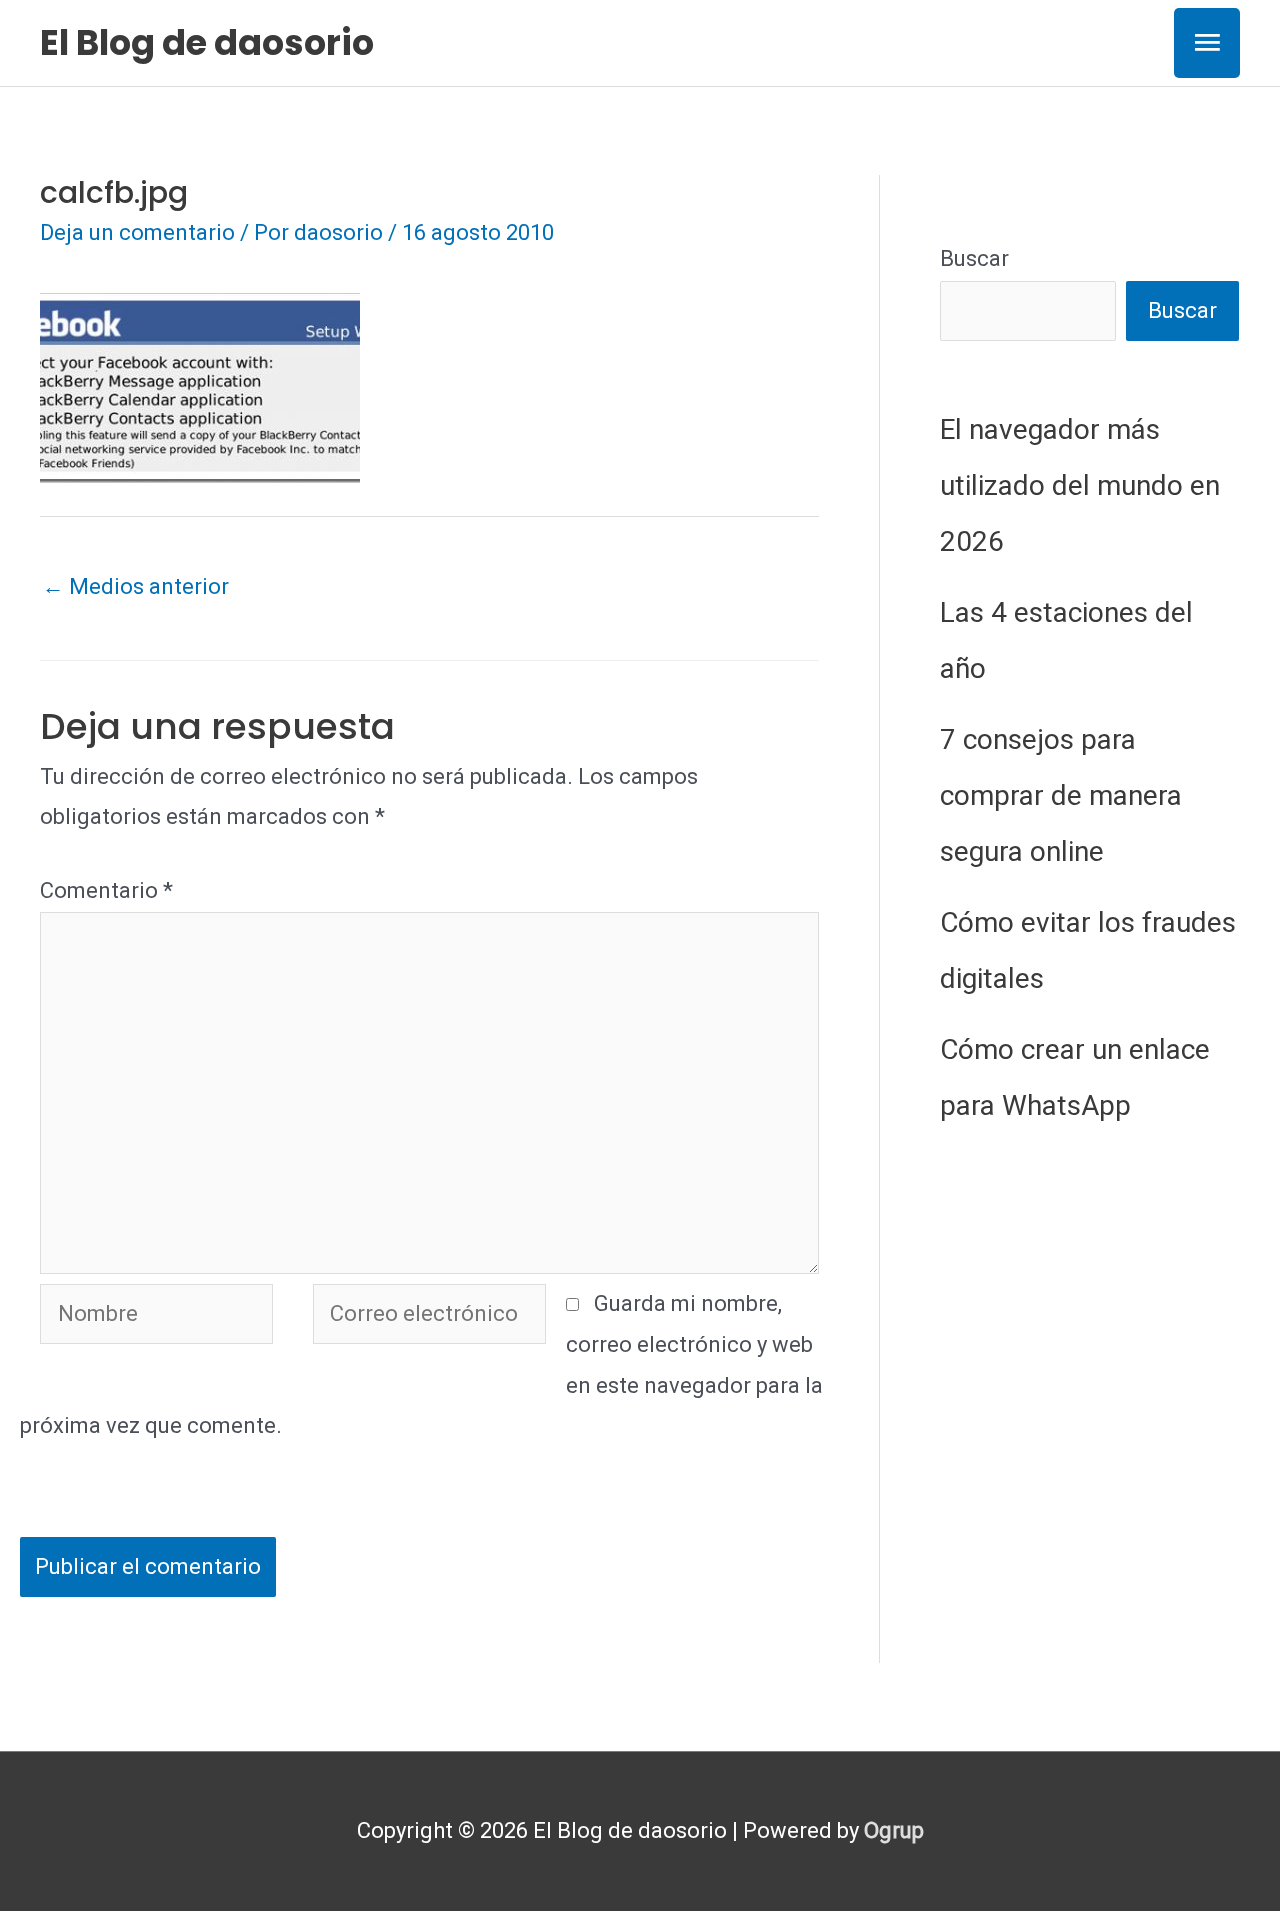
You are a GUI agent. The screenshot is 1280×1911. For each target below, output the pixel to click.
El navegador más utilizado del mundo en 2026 (1080, 485)
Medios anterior (135, 586)
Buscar (974, 258)
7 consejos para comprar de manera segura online (1061, 795)
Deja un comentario (137, 232)
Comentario (106, 890)
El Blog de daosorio (207, 42)
